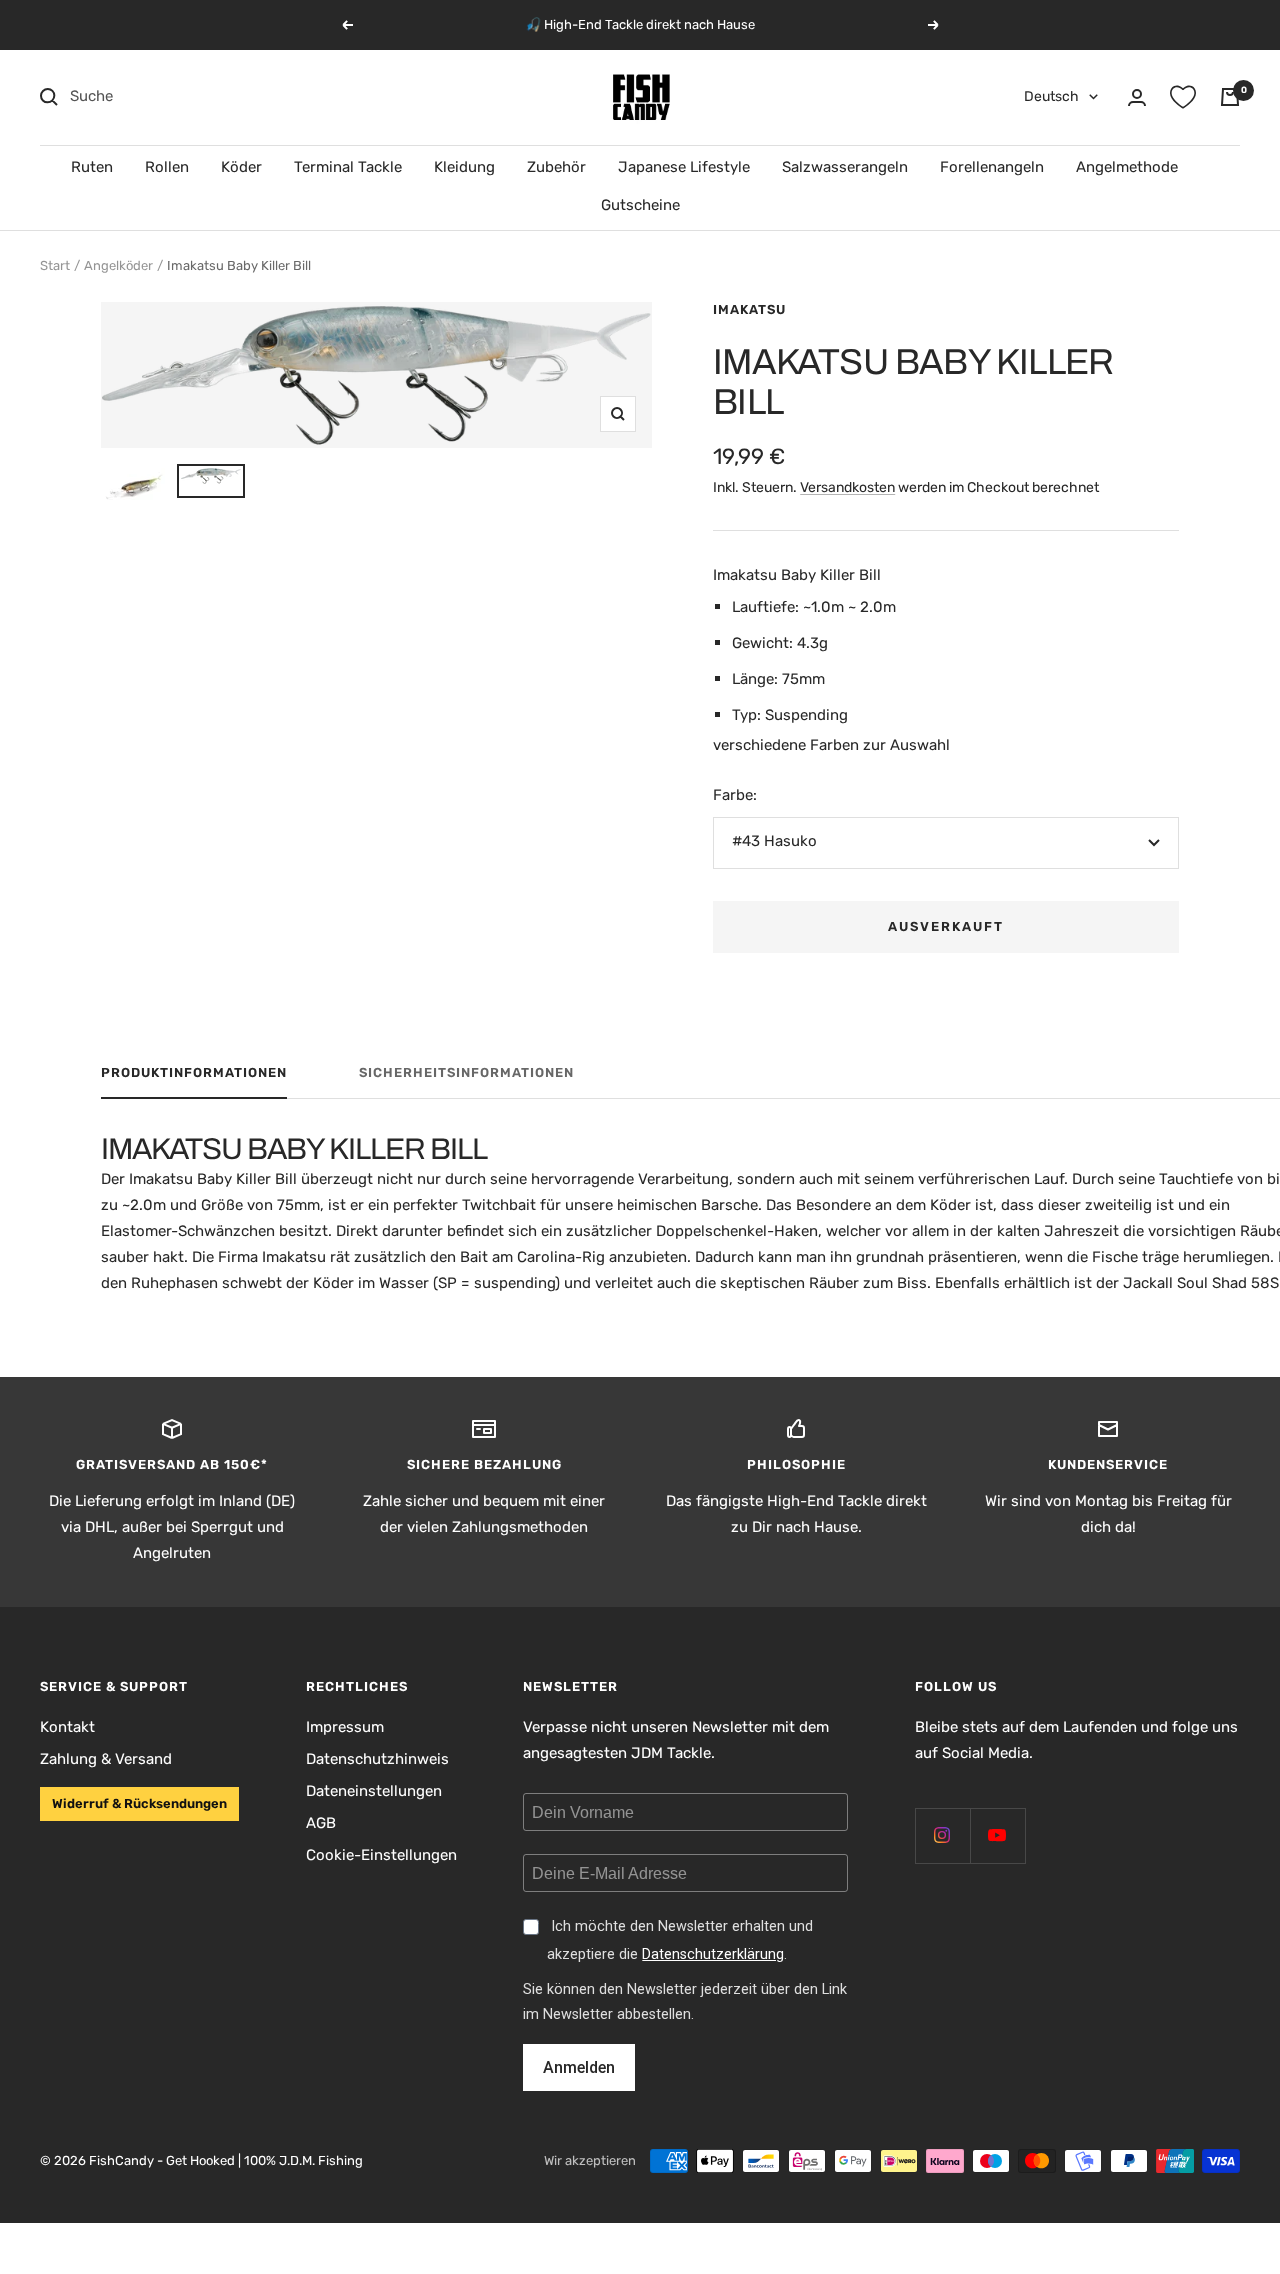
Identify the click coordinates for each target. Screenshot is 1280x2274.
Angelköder (118, 265)
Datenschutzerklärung (713, 1954)
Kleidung (464, 167)
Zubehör (556, 167)
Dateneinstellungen (374, 1791)
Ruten (92, 167)
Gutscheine (640, 205)
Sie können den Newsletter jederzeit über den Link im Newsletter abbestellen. (685, 2002)
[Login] (1137, 97)
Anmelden (579, 2067)
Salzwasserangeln (845, 167)
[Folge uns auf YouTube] (997, 1835)
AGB (321, 1823)
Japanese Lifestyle (684, 167)
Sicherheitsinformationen (466, 1072)
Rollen (167, 167)
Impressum (345, 1727)
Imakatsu (749, 309)
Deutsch (1051, 96)
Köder (241, 167)
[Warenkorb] (1230, 97)
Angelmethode (1127, 167)
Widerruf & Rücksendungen (139, 1803)
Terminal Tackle (348, 167)
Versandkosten (847, 487)
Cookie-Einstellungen (381, 1855)
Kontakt (67, 1727)
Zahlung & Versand (106, 1759)
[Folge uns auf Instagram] (942, 1835)
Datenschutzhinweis (377, 1759)
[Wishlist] (1183, 97)
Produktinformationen (194, 1072)
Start (55, 265)
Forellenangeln (992, 167)
